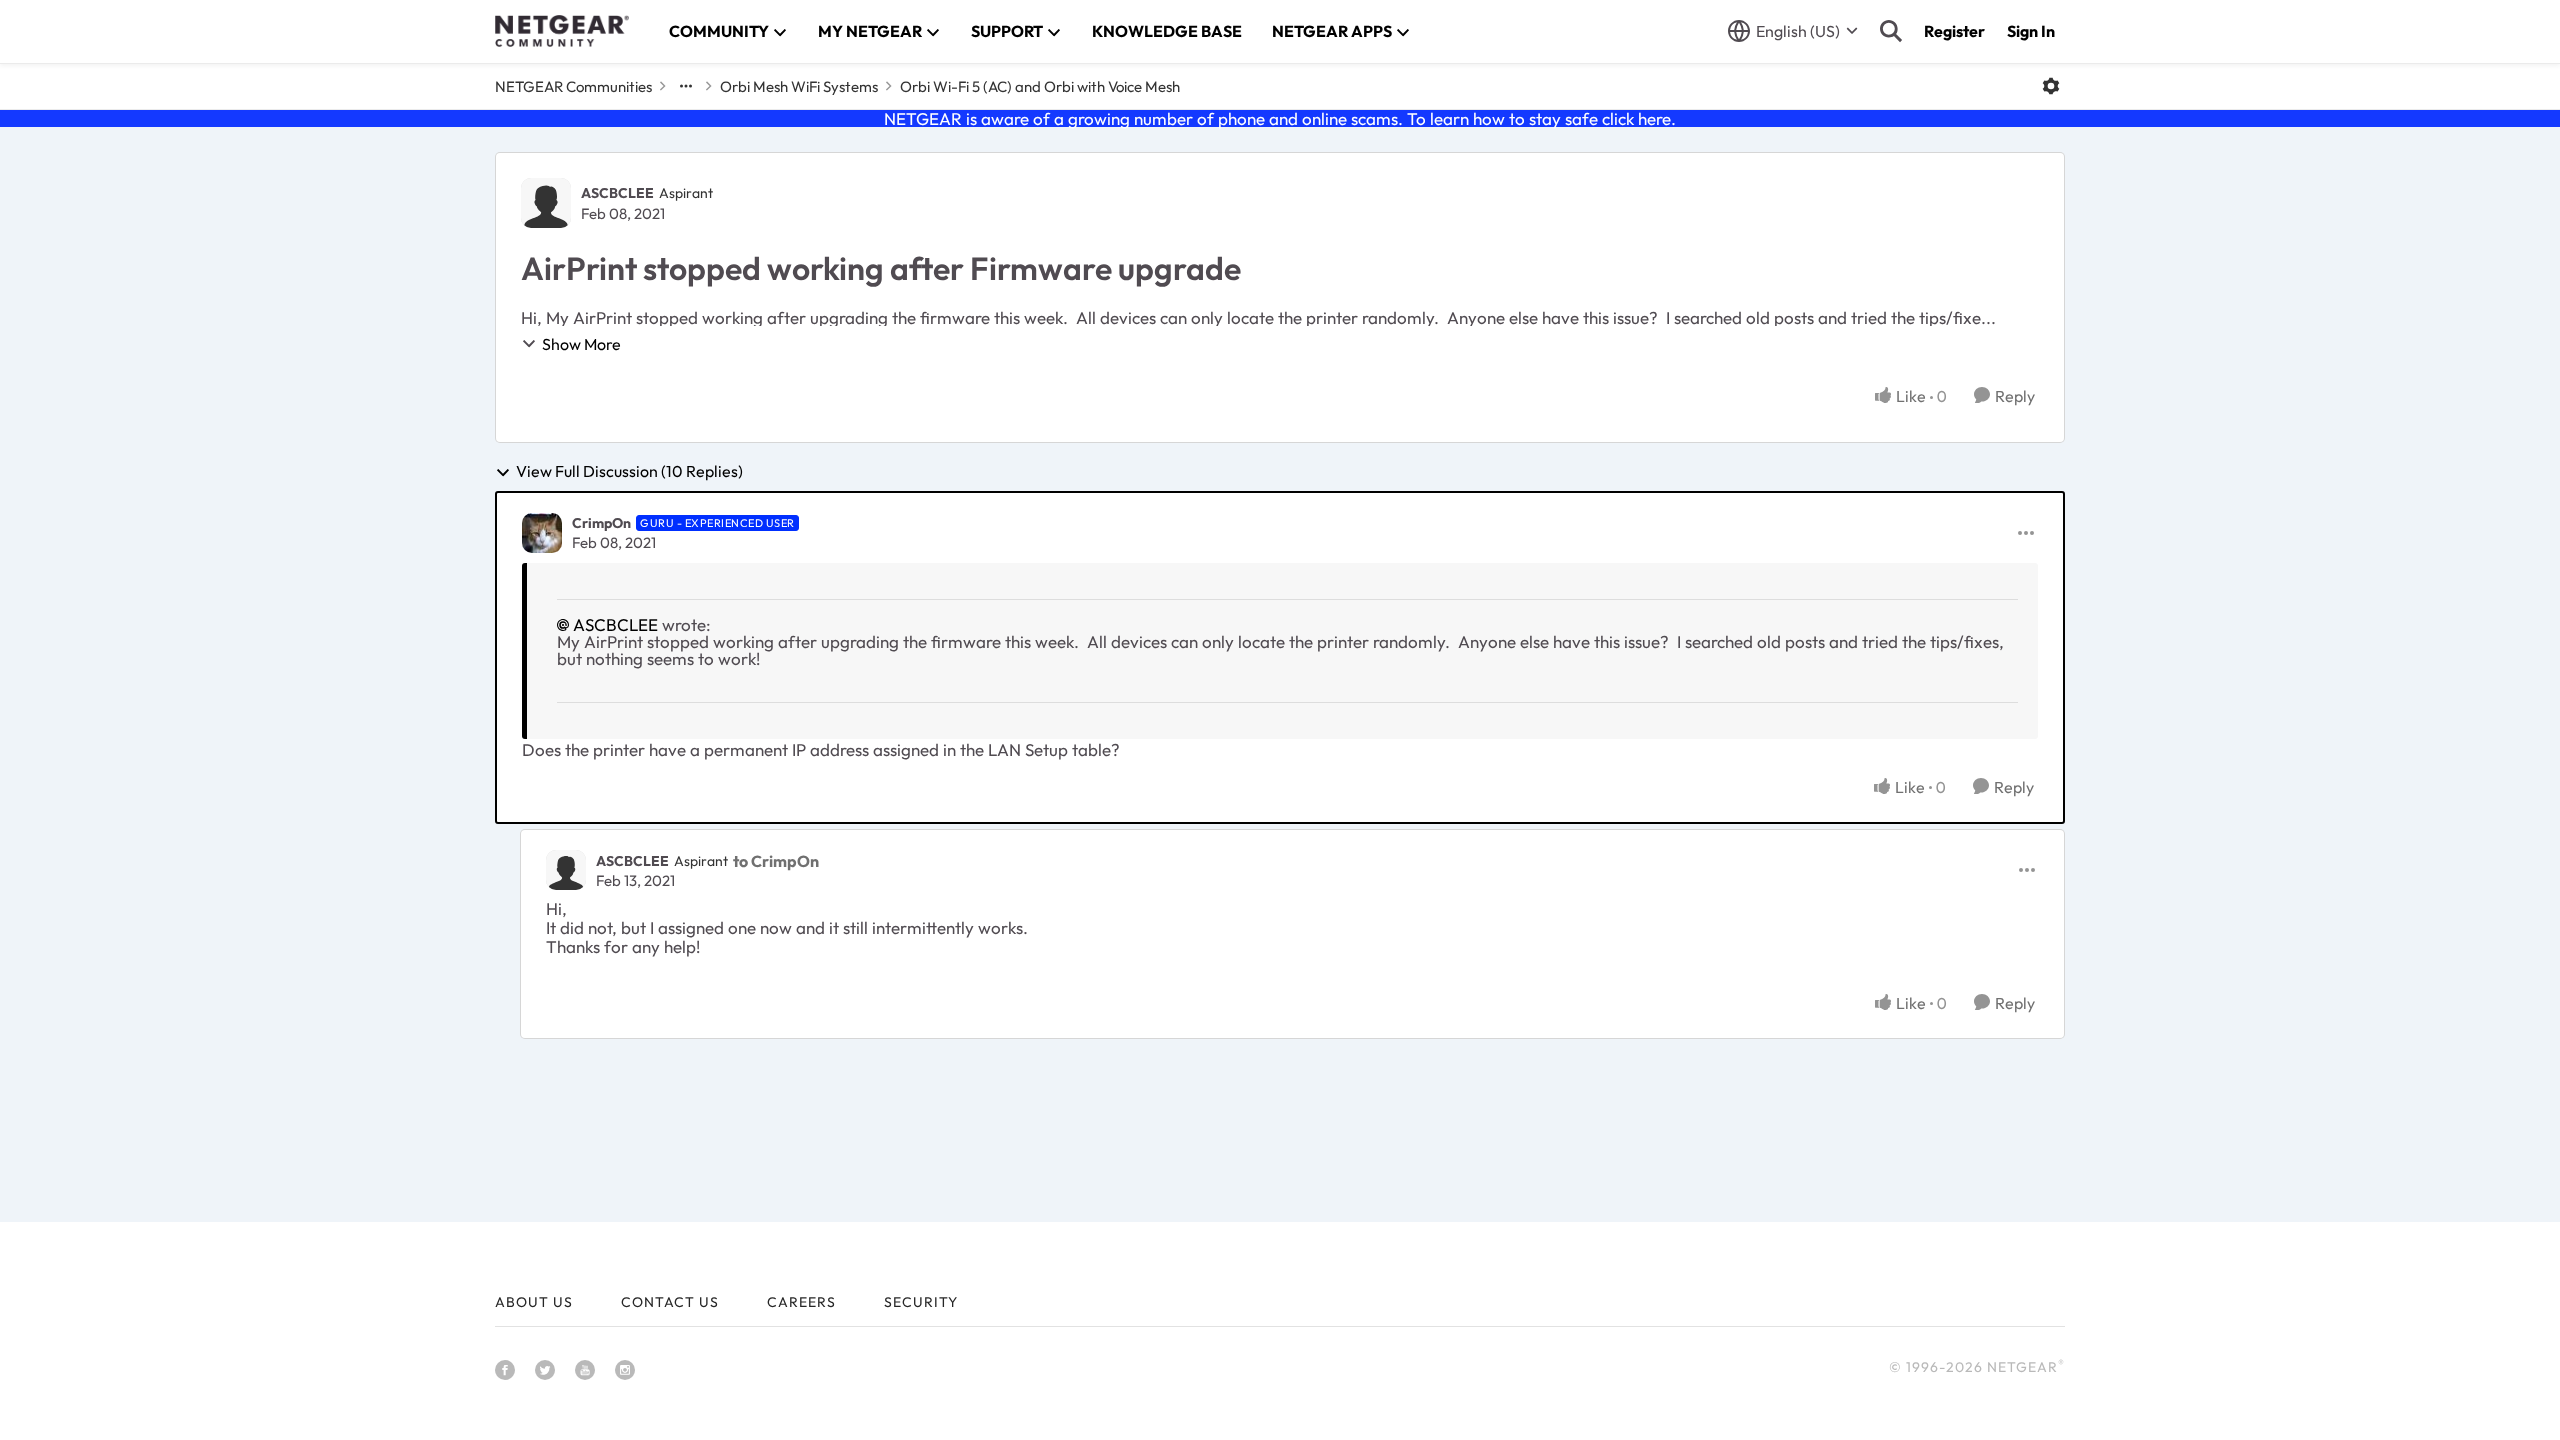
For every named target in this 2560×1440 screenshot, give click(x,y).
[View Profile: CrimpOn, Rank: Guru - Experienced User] (542, 533)
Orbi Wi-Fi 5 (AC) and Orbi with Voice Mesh (1040, 86)
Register (1954, 31)
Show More (581, 344)
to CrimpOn (776, 861)
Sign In (2031, 31)
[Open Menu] (2051, 86)
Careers (801, 1302)
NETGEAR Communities (573, 86)
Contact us (670, 1302)
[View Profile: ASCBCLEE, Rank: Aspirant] (546, 203)
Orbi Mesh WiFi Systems (799, 86)
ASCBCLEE (617, 193)
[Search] (1891, 31)
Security (921, 1302)
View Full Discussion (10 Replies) (629, 472)
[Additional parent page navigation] (686, 86)
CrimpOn (601, 523)
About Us (534, 1302)
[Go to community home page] (562, 31)
